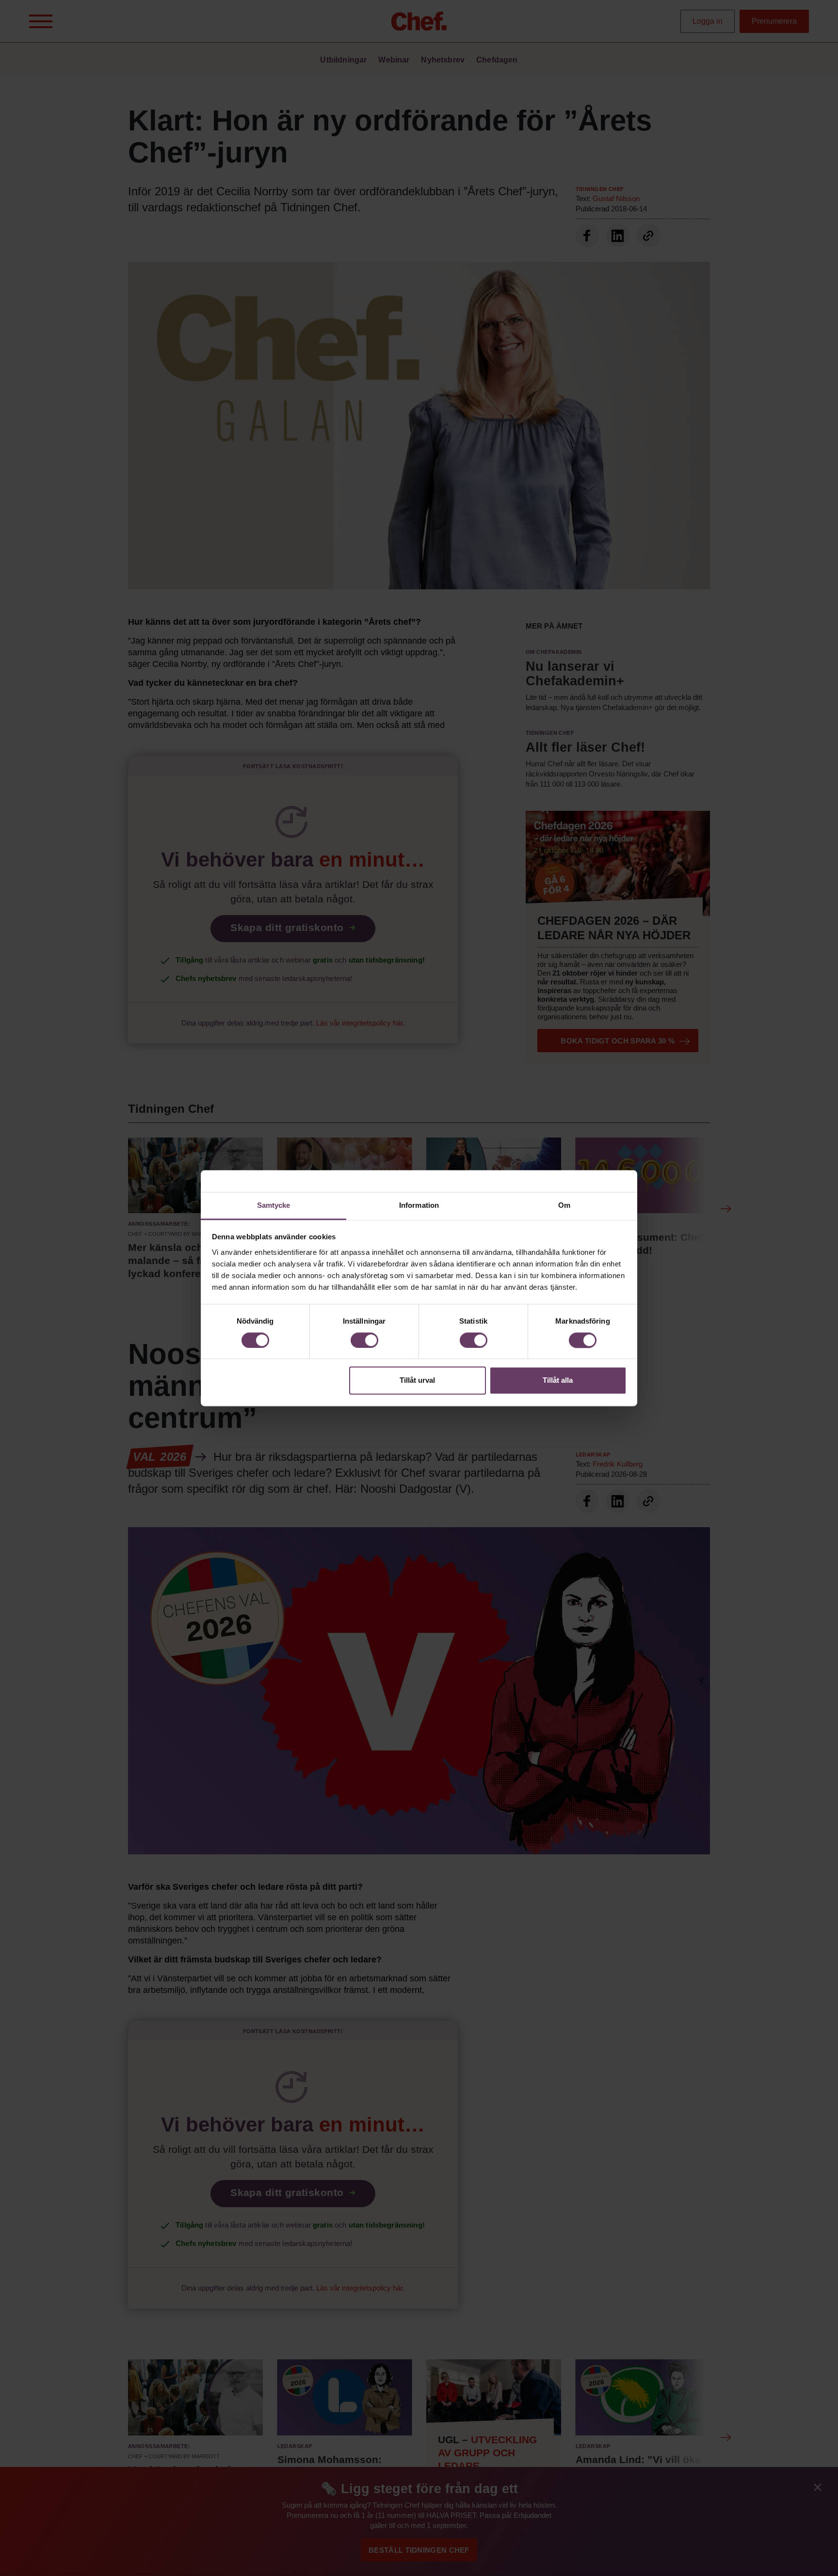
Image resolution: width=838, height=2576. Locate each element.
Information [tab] (419, 1205)
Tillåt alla (558, 1381)
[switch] (364, 1340)
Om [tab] (564, 1205)
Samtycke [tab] (274, 1205)
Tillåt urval (417, 1381)
